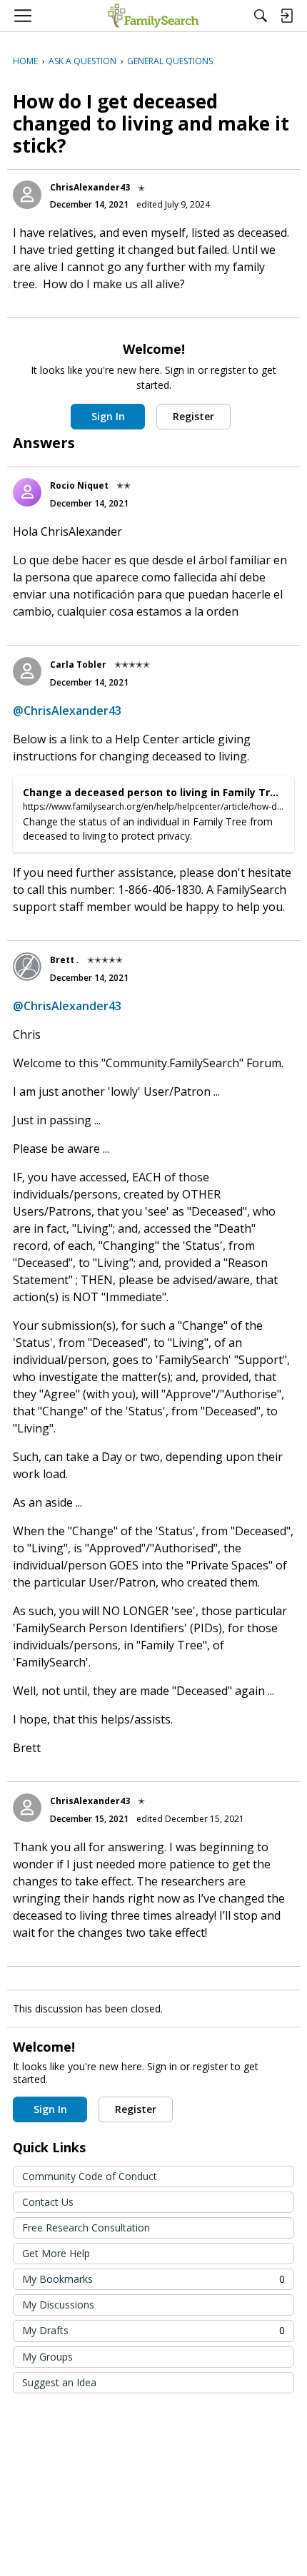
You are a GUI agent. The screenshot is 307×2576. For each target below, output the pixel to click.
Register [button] (193, 416)
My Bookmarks (153, 2279)
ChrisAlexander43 (90, 187)
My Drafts (153, 2330)
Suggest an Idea (59, 2382)
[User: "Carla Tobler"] (27, 671)
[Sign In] (286, 16)
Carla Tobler (78, 665)
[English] (153, 16)
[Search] (261, 16)
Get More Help (56, 2253)
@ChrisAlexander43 (67, 711)
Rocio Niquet (79, 485)
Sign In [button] (108, 416)
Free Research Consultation (86, 2228)
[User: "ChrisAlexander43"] (27, 195)
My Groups (47, 2357)
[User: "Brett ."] (27, 967)
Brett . (65, 960)
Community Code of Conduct (90, 2176)
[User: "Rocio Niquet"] (27, 492)
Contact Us (48, 2202)
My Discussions (58, 2305)
